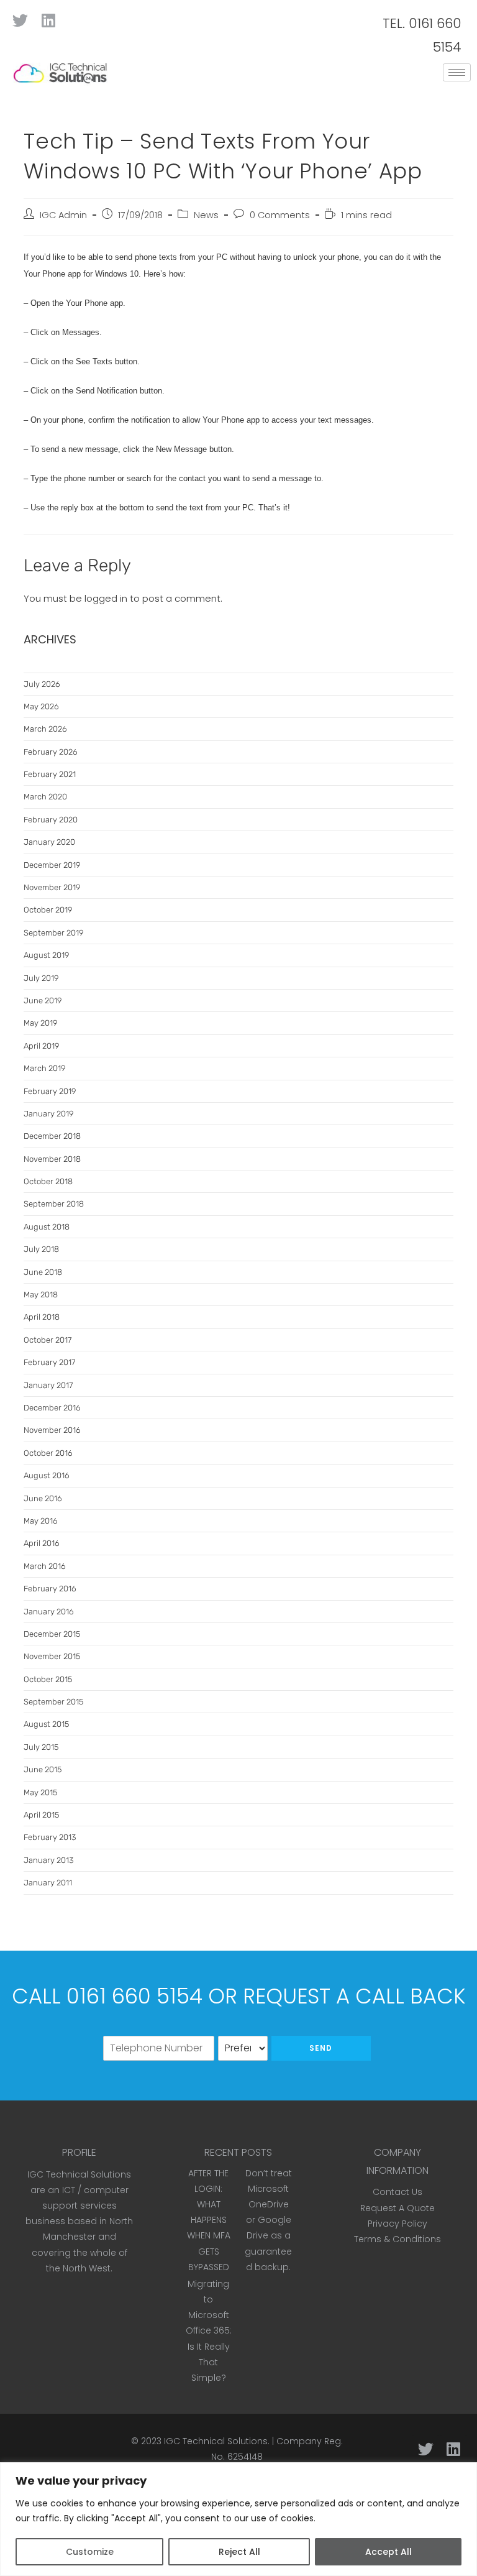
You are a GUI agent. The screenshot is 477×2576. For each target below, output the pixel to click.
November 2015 (52, 1656)
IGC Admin (63, 215)
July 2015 (41, 1747)
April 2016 (42, 1543)
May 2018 (41, 1295)
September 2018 (54, 1204)
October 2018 (48, 1181)
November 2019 (52, 887)
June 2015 (43, 1769)
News (206, 215)
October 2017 (48, 1340)
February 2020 (51, 820)
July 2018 (41, 1249)
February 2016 (50, 1589)
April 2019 (41, 1046)
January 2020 (49, 842)
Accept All (388, 2552)
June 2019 (43, 1000)
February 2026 (51, 752)
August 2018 (47, 1227)
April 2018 (42, 1317)
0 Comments (280, 215)
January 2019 (48, 1114)
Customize (90, 2552)
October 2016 (48, 1453)
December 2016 (52, 1408)
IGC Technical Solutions (216, 2441)
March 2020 (45, 797)
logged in (106, 598)
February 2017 (49, 1362)
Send (321, 2048)
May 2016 (41, 1521)
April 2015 (41, 1815)
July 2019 (41, 978)
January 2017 (48, 1385)
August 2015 (46, 1724)
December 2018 (52, 1136)
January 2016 (49, 1612)
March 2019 (44, 1068)
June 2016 (43, 1498)
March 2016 (45, 1566)
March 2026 (45, 729)
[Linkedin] (48, 20)
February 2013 (50, 1837)
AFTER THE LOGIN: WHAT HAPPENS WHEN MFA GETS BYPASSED (209, 2220)
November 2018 (52, 1159)
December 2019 (52, 865)
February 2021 (50, 774)
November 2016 (52, 1430)
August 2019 (46, 955)
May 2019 (40, 1023)
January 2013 (48, 1860)
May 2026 (41, 706)
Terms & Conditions (397, 2239)
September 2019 (53, 933)
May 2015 (40, 1792)
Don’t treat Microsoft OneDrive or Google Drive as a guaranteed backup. (268, 2220)
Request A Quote (397, 2208)
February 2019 (50, 1091)
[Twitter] (20, 20)
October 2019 (48, 910)
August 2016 (47, 1475)
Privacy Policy (397, 2224)
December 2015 (52, 1634)
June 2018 (43, 1272)
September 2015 (53, 1702)
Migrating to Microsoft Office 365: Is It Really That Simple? (209, 2331)
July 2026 (42, 684)
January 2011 (48, 1883)
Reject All (239, 2552)
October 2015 (48, 1679)
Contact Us (397, 2192)
